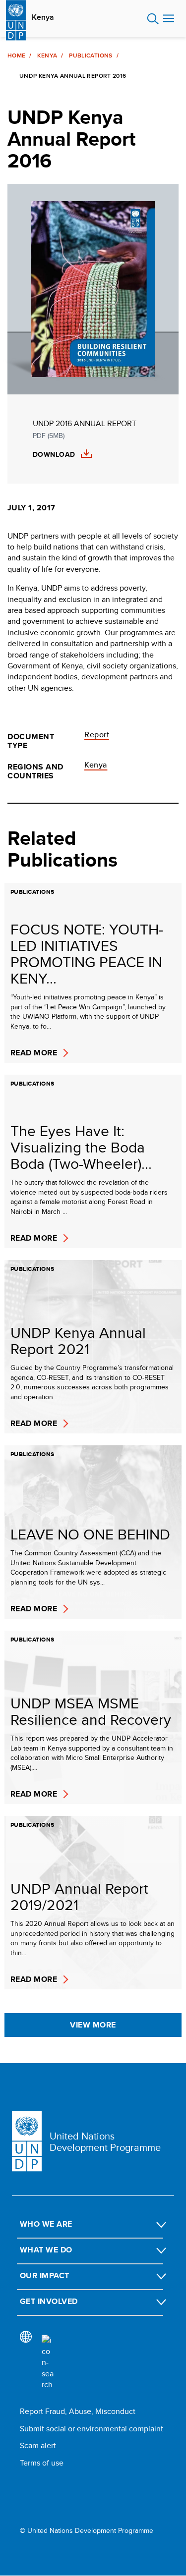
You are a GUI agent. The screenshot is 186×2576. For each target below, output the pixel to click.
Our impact (45, 2275)
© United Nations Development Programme (87, 2531)
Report (97, 735)
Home (16, 55)
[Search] (48, 2362)
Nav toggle (169, 19)
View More (93, 2025)
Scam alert (38, 2445)
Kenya (43, 17)
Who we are (46, 2224)
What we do (46, 2250)
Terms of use (42, 2463)
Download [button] (54, 455)
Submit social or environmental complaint (92, 2429)
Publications (91, 55)
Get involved (49, 2301)
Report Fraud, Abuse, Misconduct (78, 2411)
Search (153, 19)
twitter (39, 2489)
